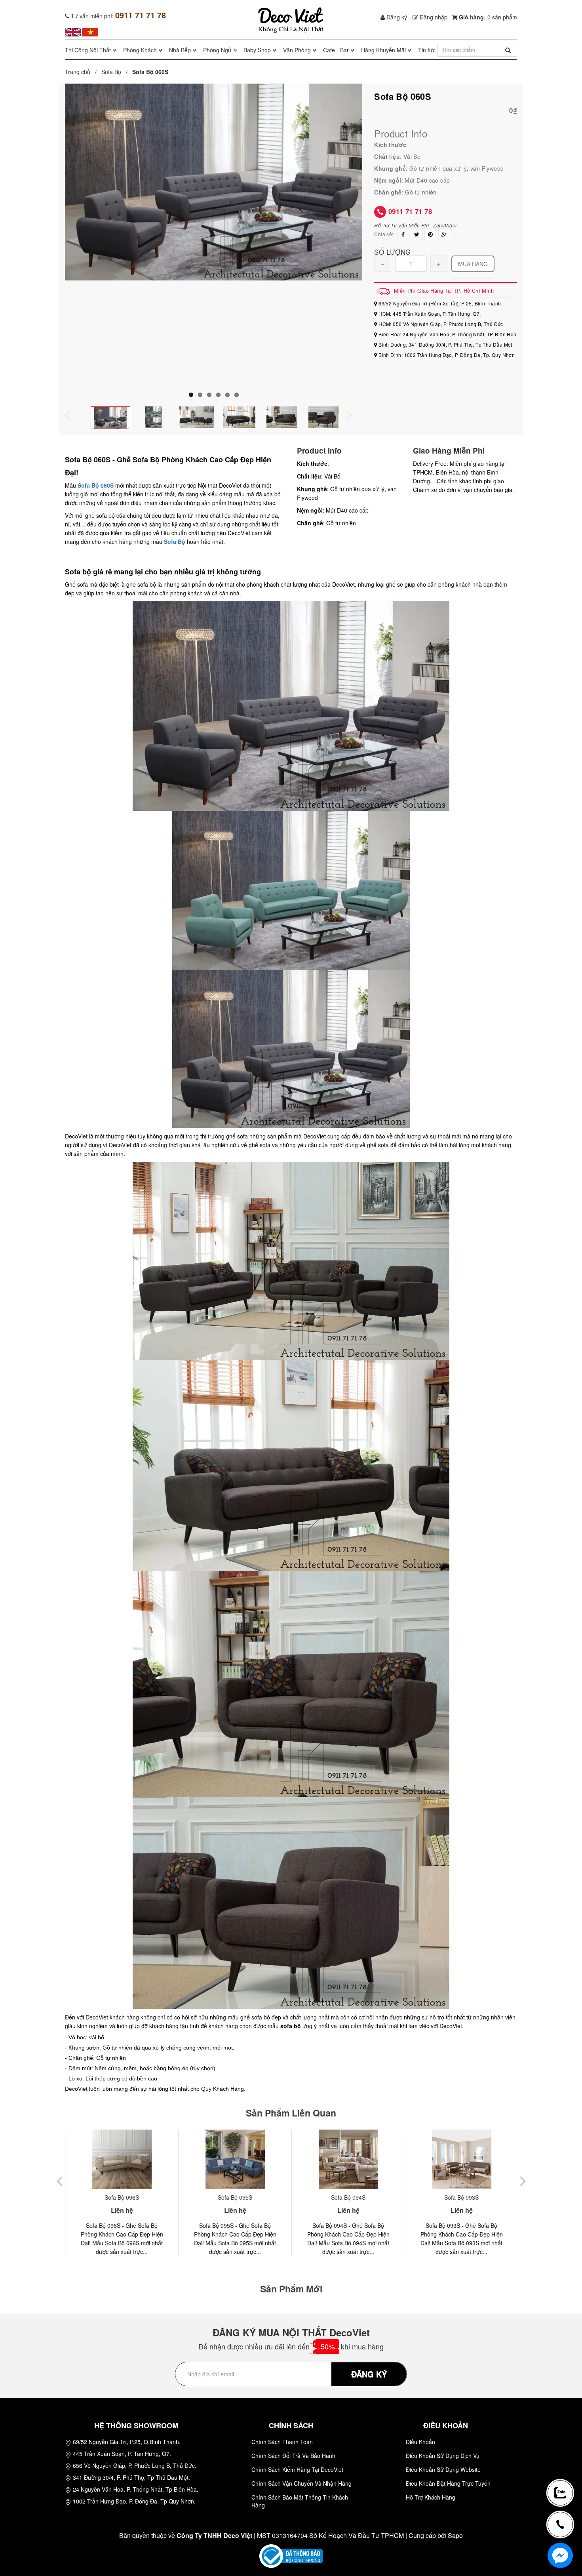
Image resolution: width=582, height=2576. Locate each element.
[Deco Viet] (73, 31)
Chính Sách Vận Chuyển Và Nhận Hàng (301, 2483)
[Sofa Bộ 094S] (241, 2159)
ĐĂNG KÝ (369, 2374)
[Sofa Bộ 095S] (128, 2159)
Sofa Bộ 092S (467, 2197)
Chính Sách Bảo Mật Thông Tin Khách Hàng (300, 2501)
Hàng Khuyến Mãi (383, 50)
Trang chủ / (82, 72)
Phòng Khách (140, 50)
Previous (73, 416)
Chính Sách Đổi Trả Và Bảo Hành (293, 2456)
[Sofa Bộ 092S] (467, 2159)
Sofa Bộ (111, 72)
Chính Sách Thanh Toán (282, 2442)
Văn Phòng (297, 50)
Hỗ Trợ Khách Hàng (431, 2497)
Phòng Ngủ (217, 50)
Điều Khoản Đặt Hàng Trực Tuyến (448, 2483)
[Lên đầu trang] (564, 2467)
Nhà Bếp (180, 50)
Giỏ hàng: (487, 17)
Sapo (455, 2535)
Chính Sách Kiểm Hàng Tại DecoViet (297, 2469)
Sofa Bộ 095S (128, 2197)
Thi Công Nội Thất (88, 50)
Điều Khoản (420, 2442)
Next (354, 416)
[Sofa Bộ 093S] (354, 2159)
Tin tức (427, 50)
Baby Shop (257, 50)
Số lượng (392, 251)
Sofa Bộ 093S (354, 2197)
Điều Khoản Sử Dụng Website (443, 2469)
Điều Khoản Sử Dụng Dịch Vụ (443, 2456)
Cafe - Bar (336, 50)
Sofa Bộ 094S (241, 2197)
